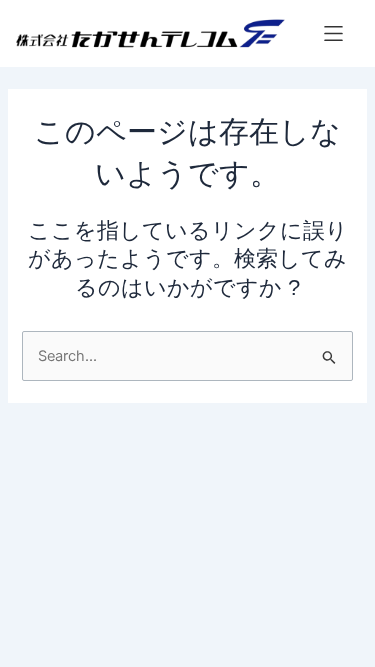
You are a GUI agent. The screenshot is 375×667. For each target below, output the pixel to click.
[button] (333, 33)
